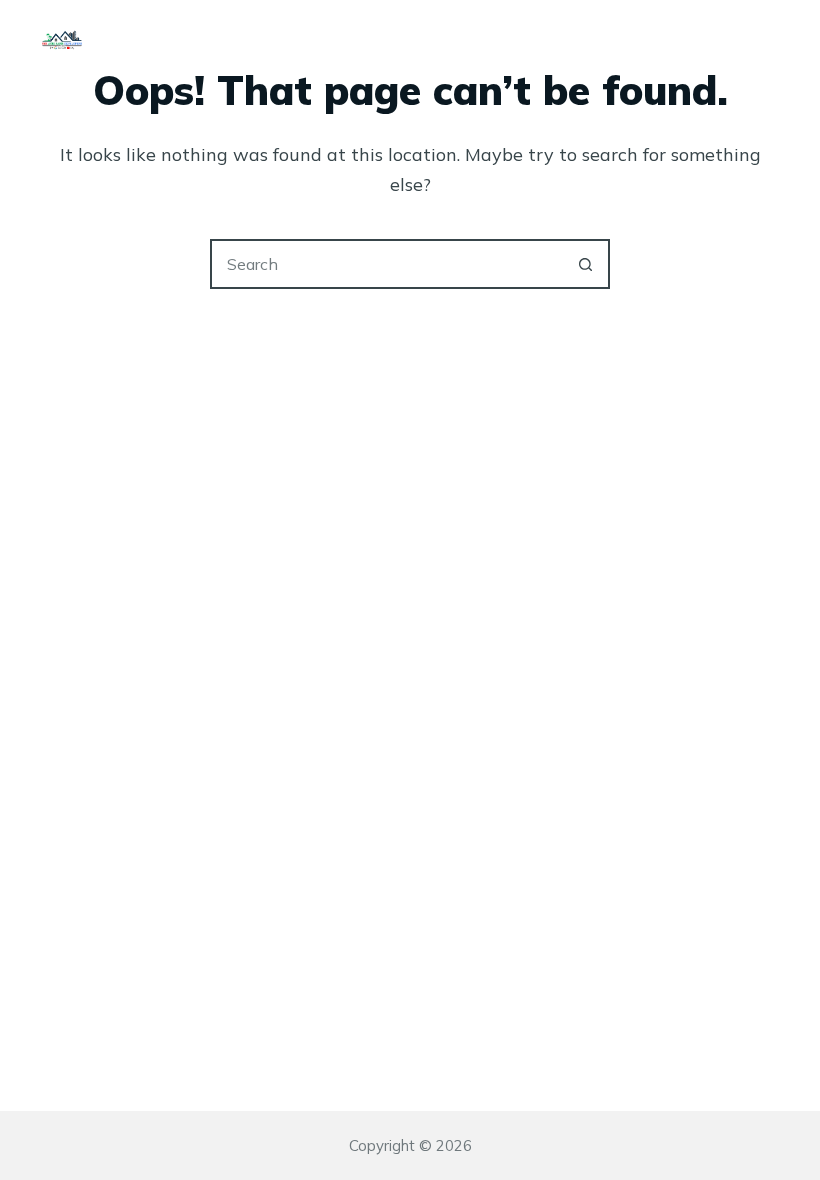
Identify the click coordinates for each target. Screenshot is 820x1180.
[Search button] (585, 264)
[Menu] (770, 40)
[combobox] (387, 264)
